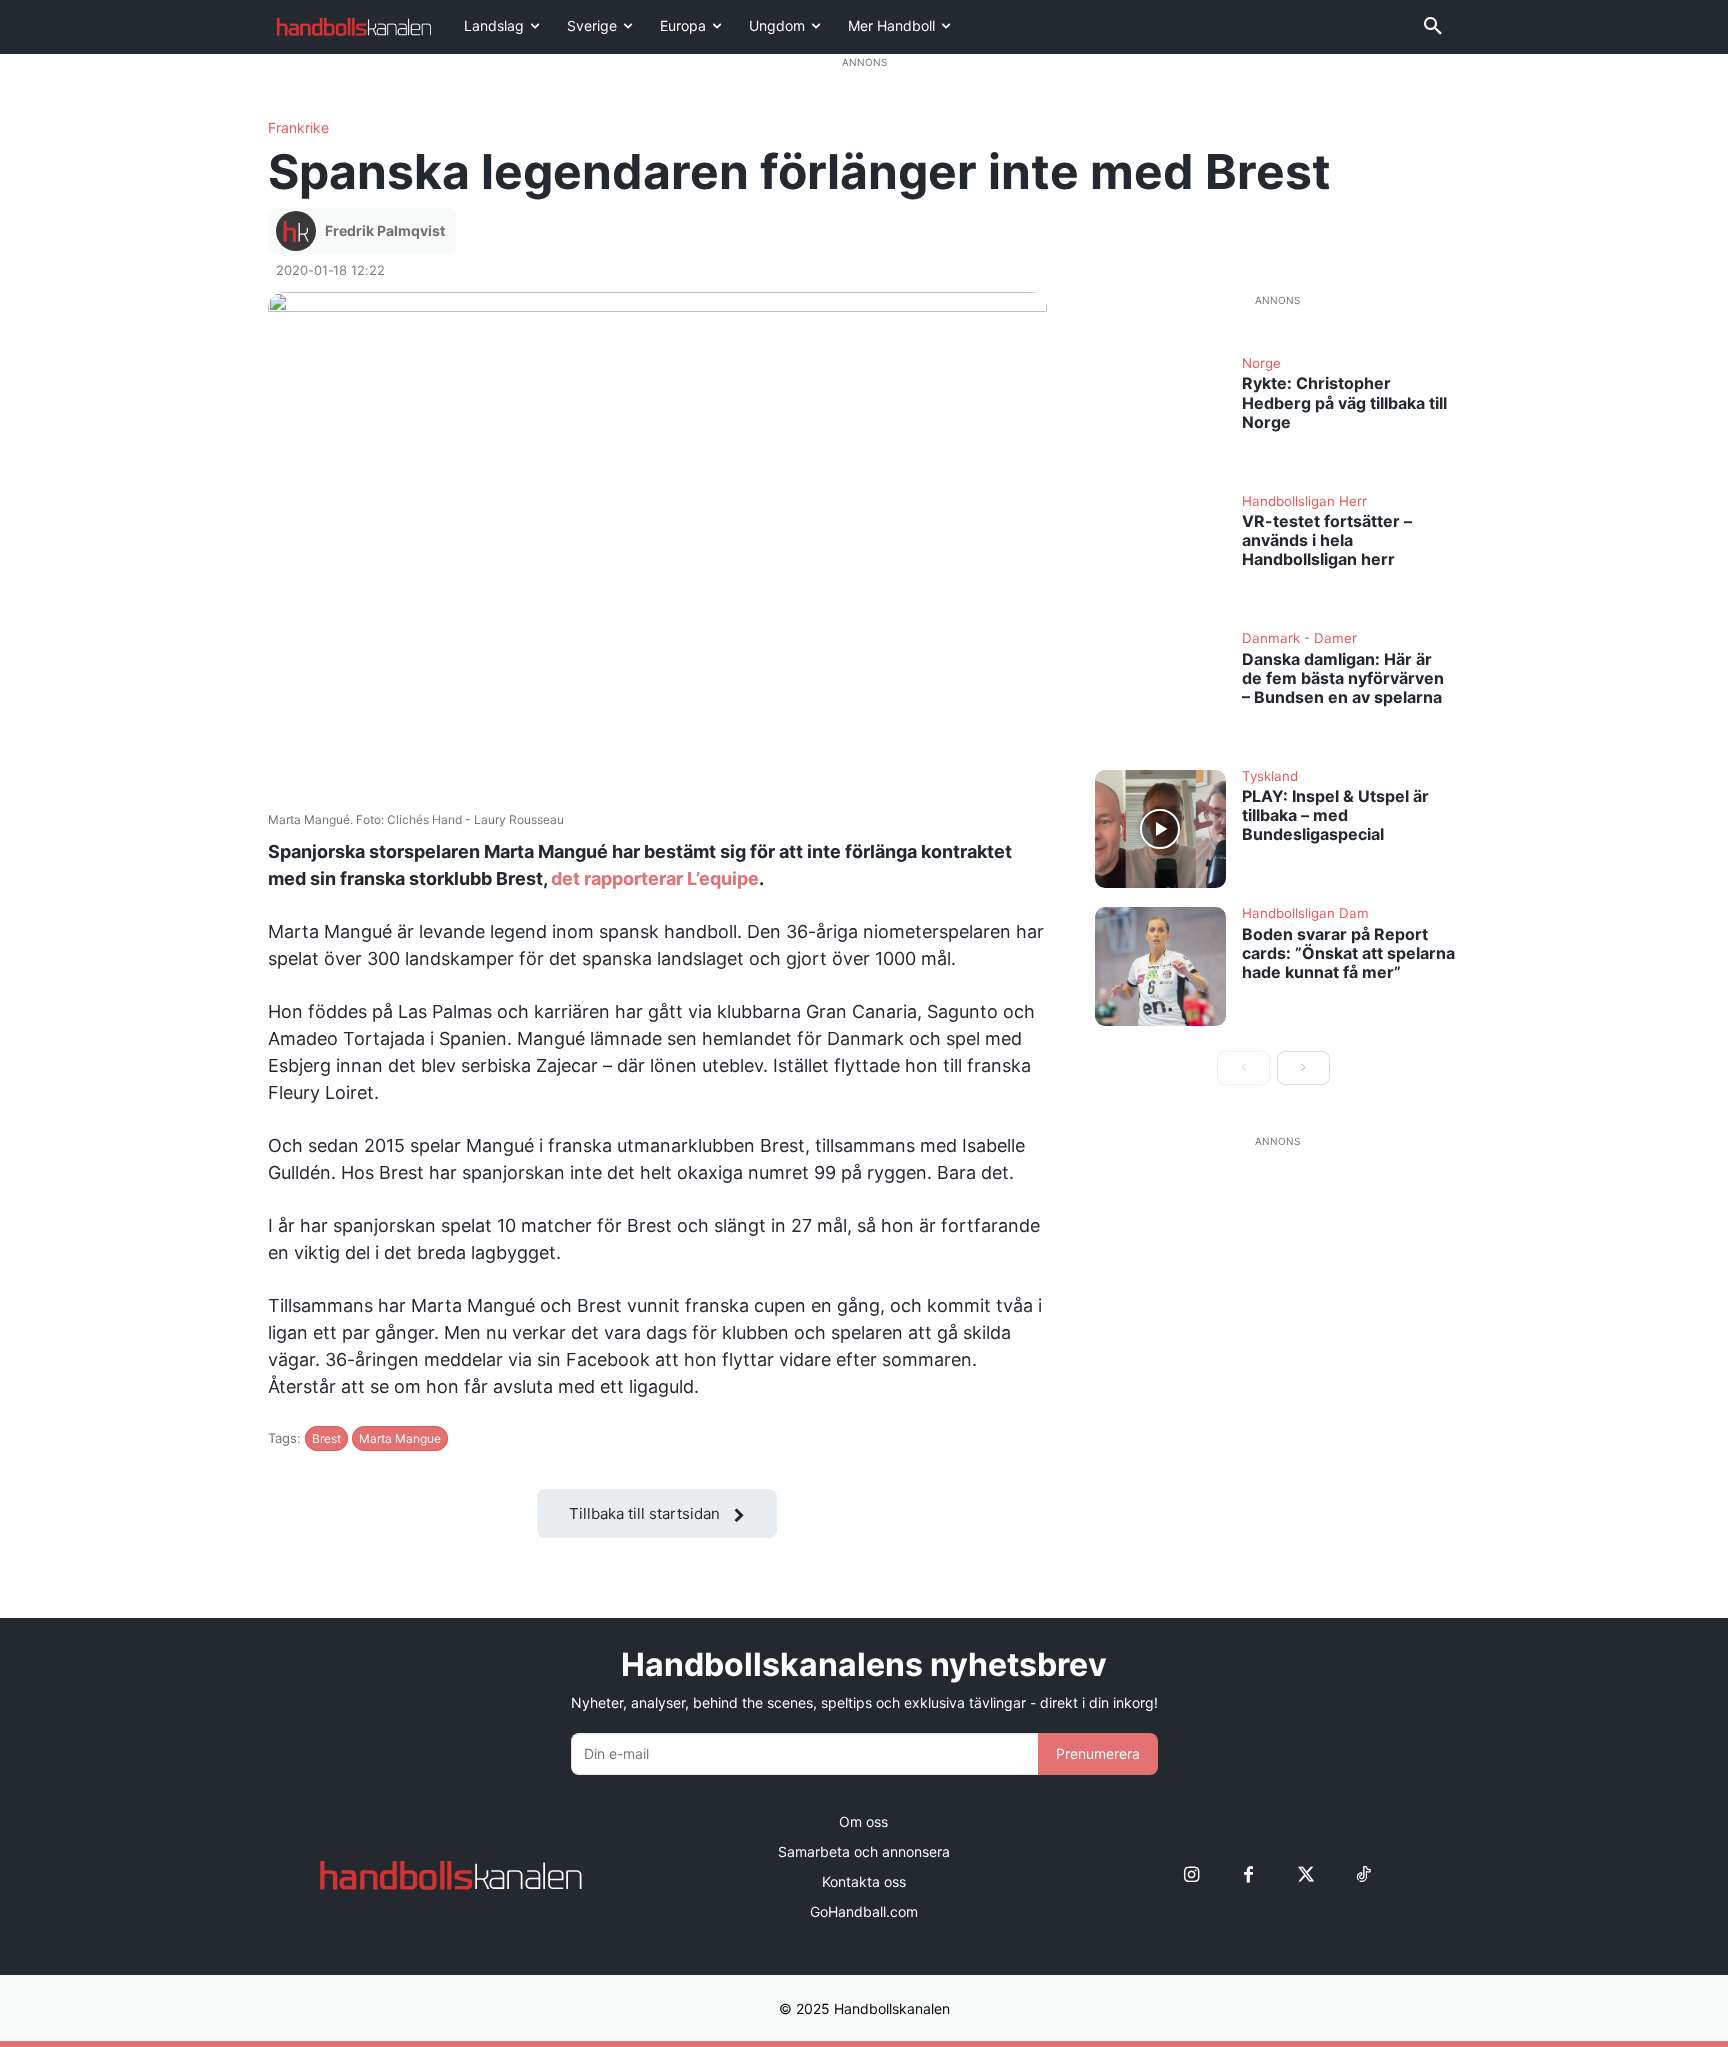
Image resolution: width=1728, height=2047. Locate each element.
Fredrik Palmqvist (385, 230)
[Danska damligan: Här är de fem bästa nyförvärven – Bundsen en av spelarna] (1161, 691)
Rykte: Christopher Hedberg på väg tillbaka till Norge (1344, 402)
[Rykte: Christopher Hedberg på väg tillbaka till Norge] (1161, 416)
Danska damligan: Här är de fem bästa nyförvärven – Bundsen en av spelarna (1343, 678)
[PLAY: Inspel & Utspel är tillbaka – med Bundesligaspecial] (1161, 829)
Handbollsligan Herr (1304, 502)
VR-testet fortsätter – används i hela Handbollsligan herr (1327, 540)
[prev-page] (1243, 1068)
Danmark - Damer (1299, 639)
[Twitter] (1305, 1874)
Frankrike (298, 128)
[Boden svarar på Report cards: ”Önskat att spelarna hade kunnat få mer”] (1161, 966)
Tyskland (1270, 777)
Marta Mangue (400, 1438)
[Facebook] (1248, 1874)
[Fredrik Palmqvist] (299, 231)
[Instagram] (1191, 1874)
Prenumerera (1098, 1753)
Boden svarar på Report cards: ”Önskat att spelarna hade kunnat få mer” (1348, 953)
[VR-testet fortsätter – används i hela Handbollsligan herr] (1161, 554)
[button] (1433, 27)
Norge (1261, 364)
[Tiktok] (1362, 1874)
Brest (326, 1438)
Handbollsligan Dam (1305, 914)
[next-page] (1303, 1068)
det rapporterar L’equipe (653, 878)
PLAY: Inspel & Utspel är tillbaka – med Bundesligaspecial (1335, 815)
